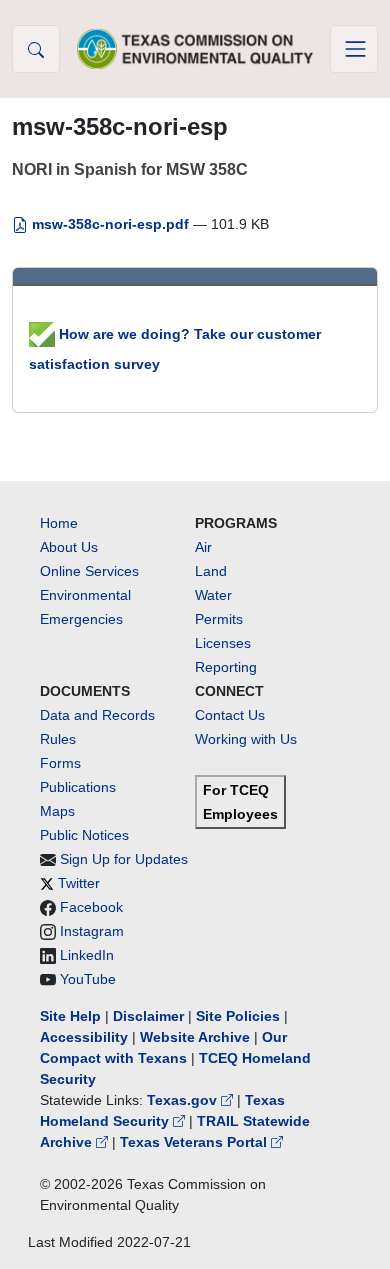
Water (213, 595)
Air (203, 547)
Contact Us (230, 715)
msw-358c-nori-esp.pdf (110, 224)
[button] (36, 49)
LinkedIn (87, 955)
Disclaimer (148, 1016)
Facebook (91, 907)
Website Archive (195, 1037)
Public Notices (84, 835)
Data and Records (97, 715)
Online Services (89, 571)
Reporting (226, 667)
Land (211, 571)
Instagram (92, 931)
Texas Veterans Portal (195, 1142)
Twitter (79, 883)
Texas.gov (184, 1100)
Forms (60, 763)
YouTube (88, 979)
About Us (69, 547)
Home (59, 523)
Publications (78, 787)
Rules (58, 739)
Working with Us (246, 739)
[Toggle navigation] (354, 49)
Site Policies (238, 1016)
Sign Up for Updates (124, 859)
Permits (219, 619)
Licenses (223, 643)
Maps (57, 811)
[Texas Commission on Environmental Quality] (195, 48)
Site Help (70, 1016)
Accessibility (86, 1037)
